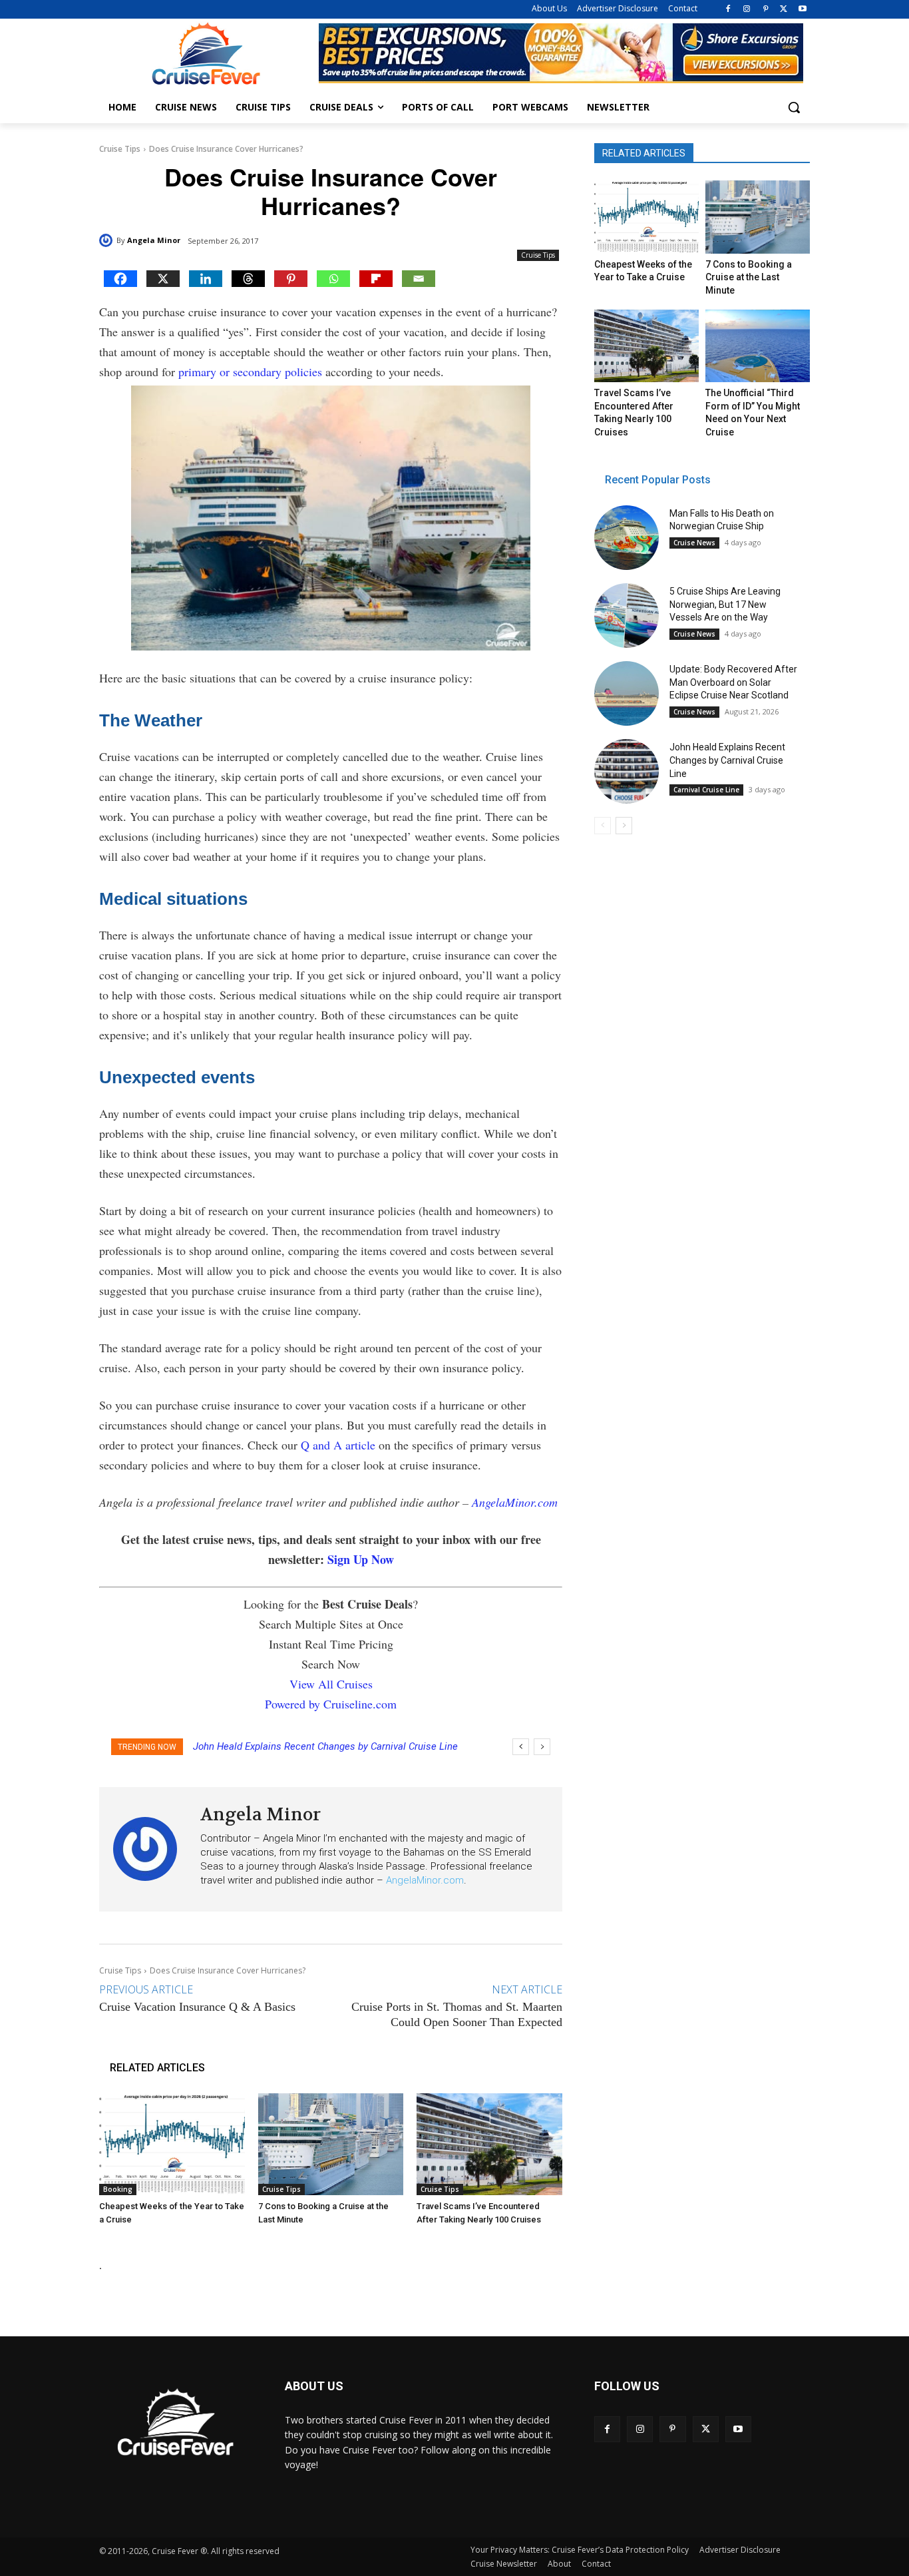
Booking (118, 2189)
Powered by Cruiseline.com (331, 1704)
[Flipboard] (376, 279)
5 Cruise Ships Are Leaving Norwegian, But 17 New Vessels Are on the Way (725, 604)
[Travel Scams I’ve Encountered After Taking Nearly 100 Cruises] (489, 2144)
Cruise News (694, 543)
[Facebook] (728, 10)
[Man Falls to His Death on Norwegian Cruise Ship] (627, 538)
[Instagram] (747, 10)
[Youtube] (802, 10)
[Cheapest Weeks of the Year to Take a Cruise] (172, 2144)
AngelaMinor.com (515, 1502)
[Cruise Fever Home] (206, 54)
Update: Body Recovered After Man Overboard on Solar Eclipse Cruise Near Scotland (733, 682)
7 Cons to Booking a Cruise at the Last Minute (749, 277)
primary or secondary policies (250, 372)
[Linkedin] (206, 279)
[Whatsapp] (333, 279)
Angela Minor (154, 240)
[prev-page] (603, 826)
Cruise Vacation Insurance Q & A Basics (197, 2007)
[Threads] (248, 279)
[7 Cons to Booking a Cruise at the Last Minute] (331, 2144)
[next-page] (624, 826)
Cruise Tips (120, 149)
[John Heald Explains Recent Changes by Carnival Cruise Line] (627, 771)
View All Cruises (331, 1684)
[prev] (521, 1747)
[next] (542, 1747)
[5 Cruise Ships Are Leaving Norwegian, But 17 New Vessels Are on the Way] (627, 616)
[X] (784, 10)
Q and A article (338, 1445)
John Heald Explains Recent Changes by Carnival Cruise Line (325, 1746)
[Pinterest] (766, 10)
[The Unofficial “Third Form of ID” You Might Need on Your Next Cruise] (757, 346)
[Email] (419, 279)
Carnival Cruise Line (706, 790)
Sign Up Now (361, 1559)
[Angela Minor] (108, 240)
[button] (794, 107)
